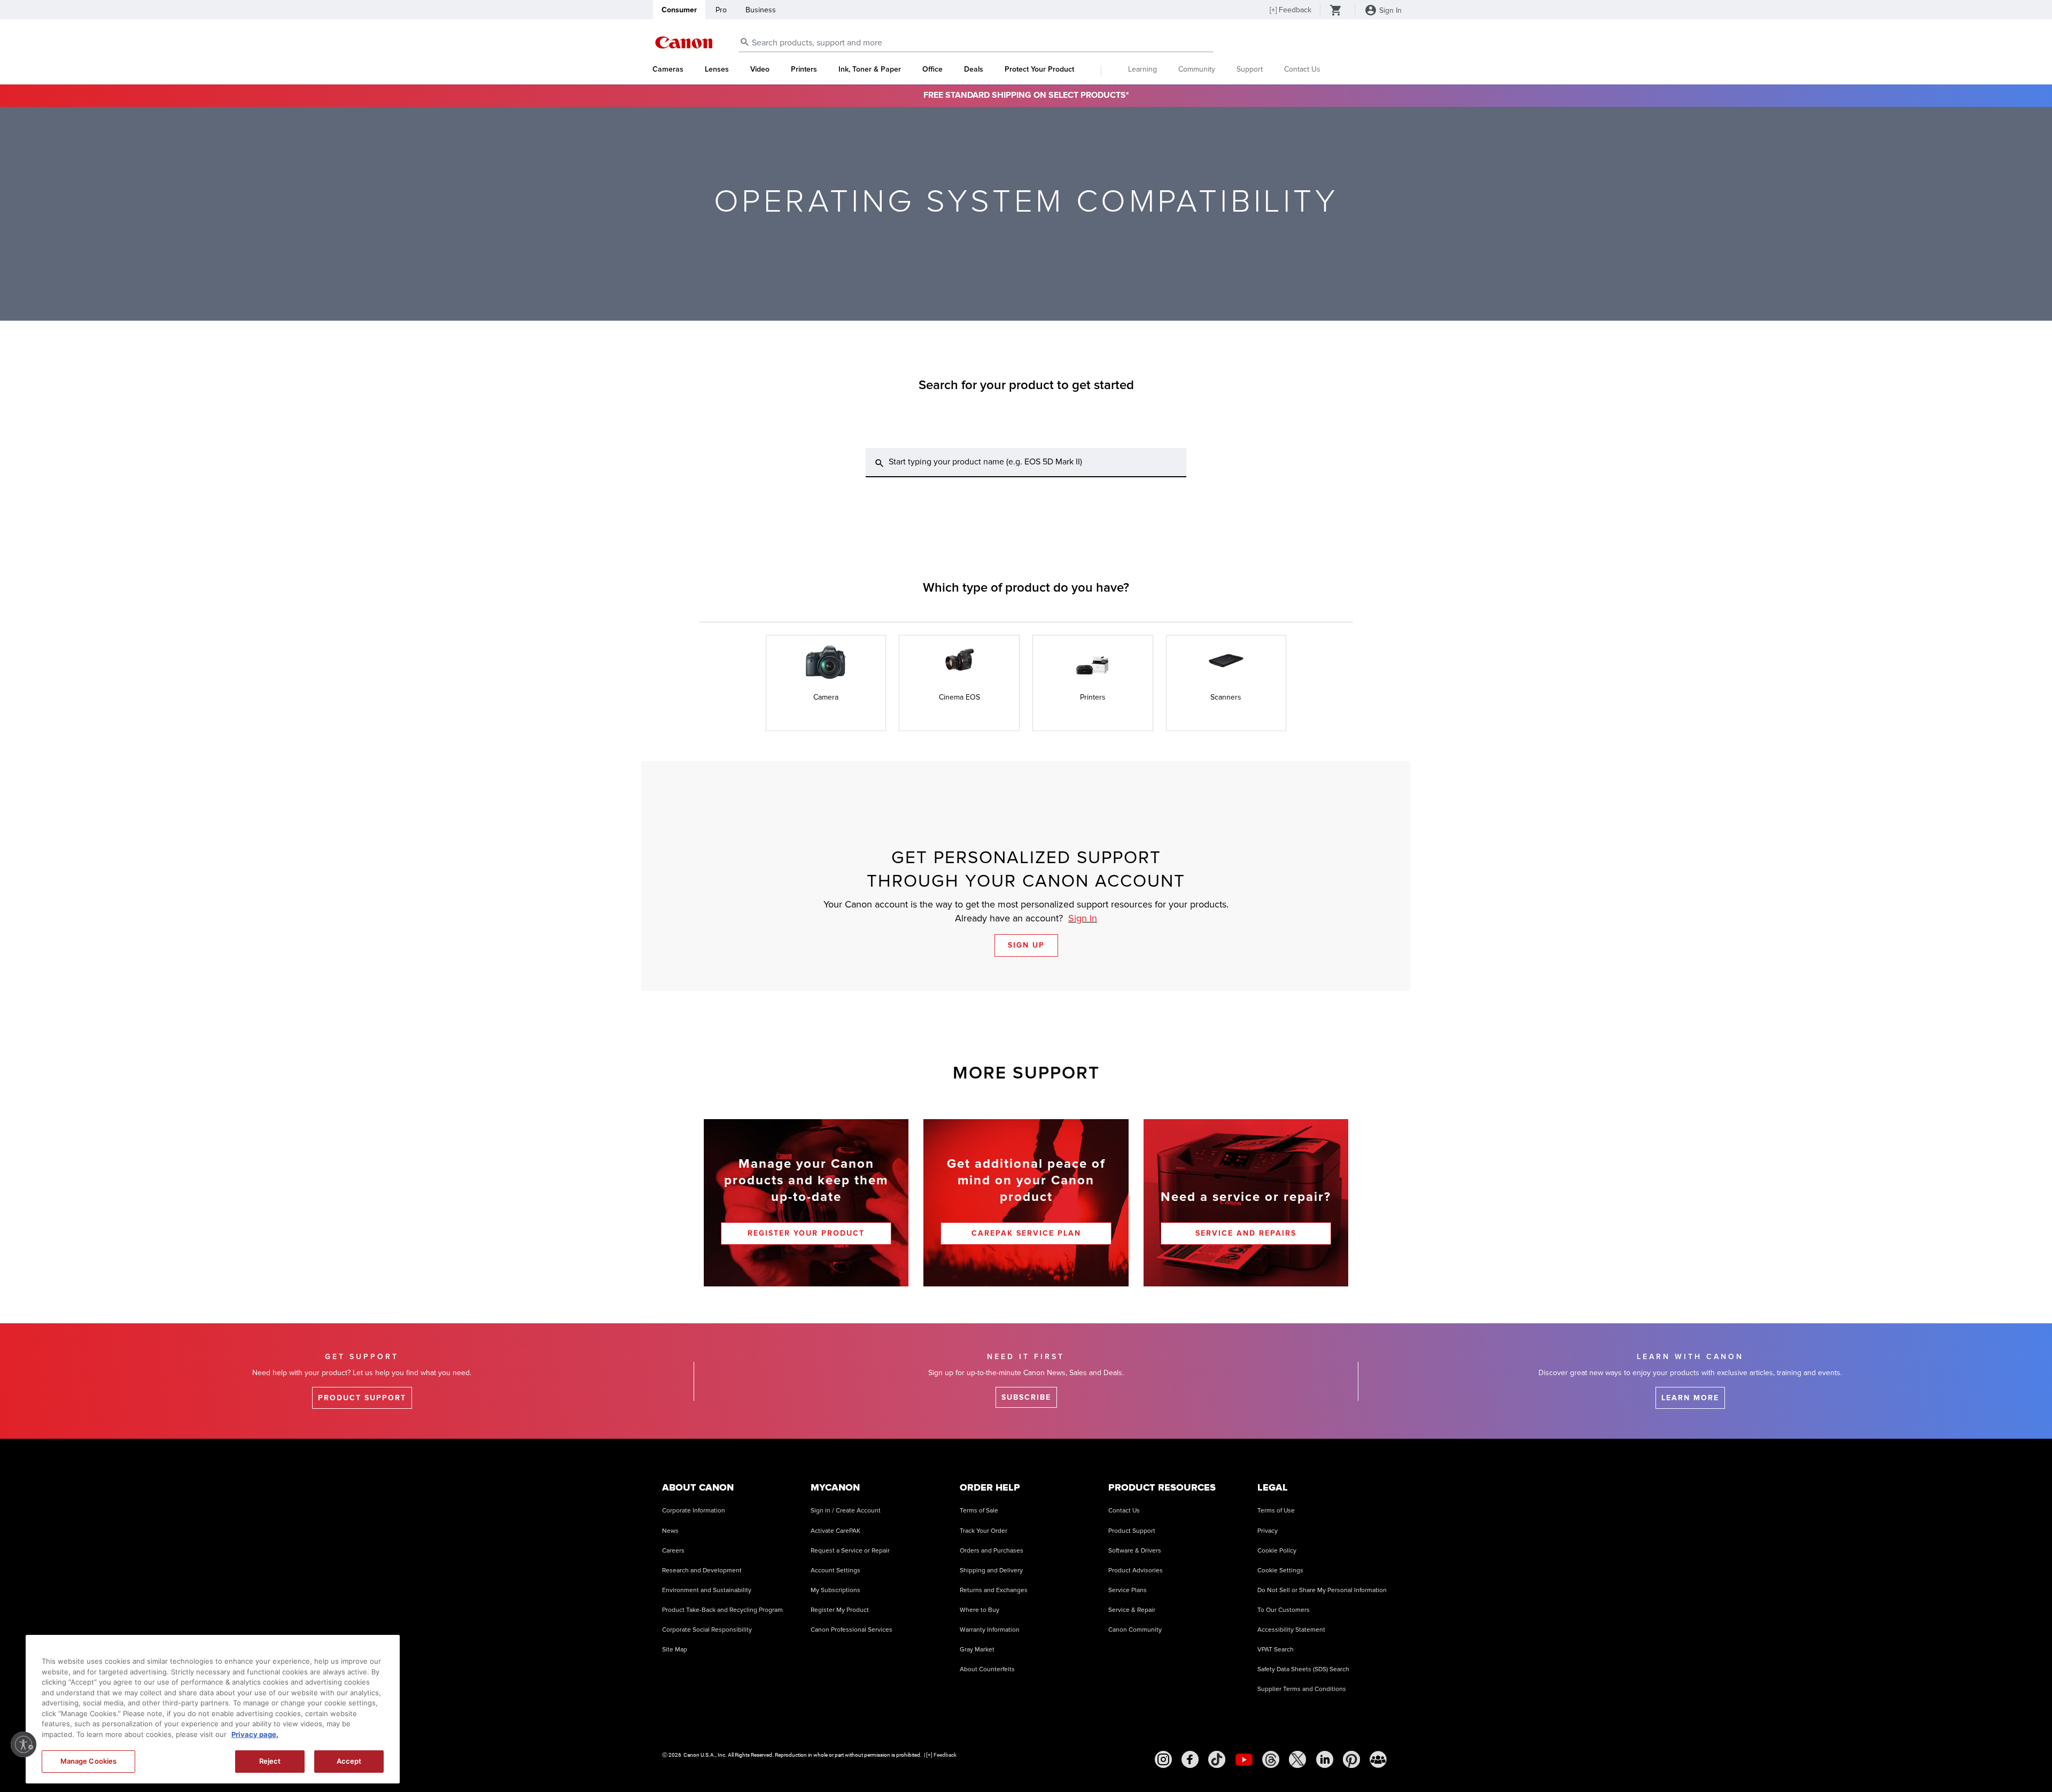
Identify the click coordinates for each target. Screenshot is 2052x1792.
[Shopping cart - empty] (1336, 11)
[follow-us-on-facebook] (1190, 1759)
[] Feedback (1291, 10)
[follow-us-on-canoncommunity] (1378, 1759)
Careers (673, 1551)
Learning (1142, 69)
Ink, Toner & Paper (870, 69)
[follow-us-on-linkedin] (1325, 1759)
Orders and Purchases (992, 1551)
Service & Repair (1132, 1610)
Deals (974, 69)
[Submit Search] (745, 42)
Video (760, 69)
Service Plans (1128, 1590)
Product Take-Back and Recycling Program (722, 1610)
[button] (826, 683)
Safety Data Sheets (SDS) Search (1303, 1669)
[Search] (880, 463)
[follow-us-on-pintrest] (1351, 1759)
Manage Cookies (89, 1761)
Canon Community (1135, 1630)
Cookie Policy (1277, 1551)
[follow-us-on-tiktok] (1217, 1759)
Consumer (679, 10)
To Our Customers (1284, 1610)
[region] (213, 1709)
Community (1197, 69)
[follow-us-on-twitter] (1297, 1759)
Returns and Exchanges (994, 1590)
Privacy (1268, 1531)
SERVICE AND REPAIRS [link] (1246, 1233)
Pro (721, 10)
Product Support (1132, 1531)
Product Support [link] (362, 1398)
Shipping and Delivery (991, 1570)
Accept (349, 1761)
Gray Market (977, 1650)
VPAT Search (1276, 1650)
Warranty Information (990, 1630)
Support (1250, 69)
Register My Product (840, 1610)
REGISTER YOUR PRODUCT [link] (806, 1233)
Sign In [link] (1083, 918)
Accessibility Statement (1291, 1630)
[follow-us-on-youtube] (1244, 1759)
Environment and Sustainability (707, 1590)
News (670, 1531)
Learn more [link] (1690, 1398)
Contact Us (1302, 69)
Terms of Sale (979, 1511)
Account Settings (835, 1570)
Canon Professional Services (852, 1630)
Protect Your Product (1039, 69)
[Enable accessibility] (24, 1744)
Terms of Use (1276, 1511)
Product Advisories (1136, 1570)
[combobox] (976, 43)
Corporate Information (694, 1511)
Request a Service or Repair (850, 1551)
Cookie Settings (1280, 1570)
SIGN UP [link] (1026, 945)
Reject (270, 1761)
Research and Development (702, 1570)
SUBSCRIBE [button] (1026, 1397)
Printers (804, 69)
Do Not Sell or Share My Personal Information (1322, 1590)
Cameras (668, 69)
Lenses (717, 69)
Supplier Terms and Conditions (1302, 1689)
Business (761, 10)
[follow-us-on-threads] (1271, 1759)
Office (932, 69)
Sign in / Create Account (846, 1511)
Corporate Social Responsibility (707, 1630)
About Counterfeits (987, 1669)
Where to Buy (980, 1610)
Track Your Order (984, 1531)
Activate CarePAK (835, 1531)
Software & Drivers (1135, 1551)
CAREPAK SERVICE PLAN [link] (1026, 1233)
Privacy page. (255, 1734)
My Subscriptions (835, 1590)
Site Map (675, 1650)
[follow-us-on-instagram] (1163, 1759)
